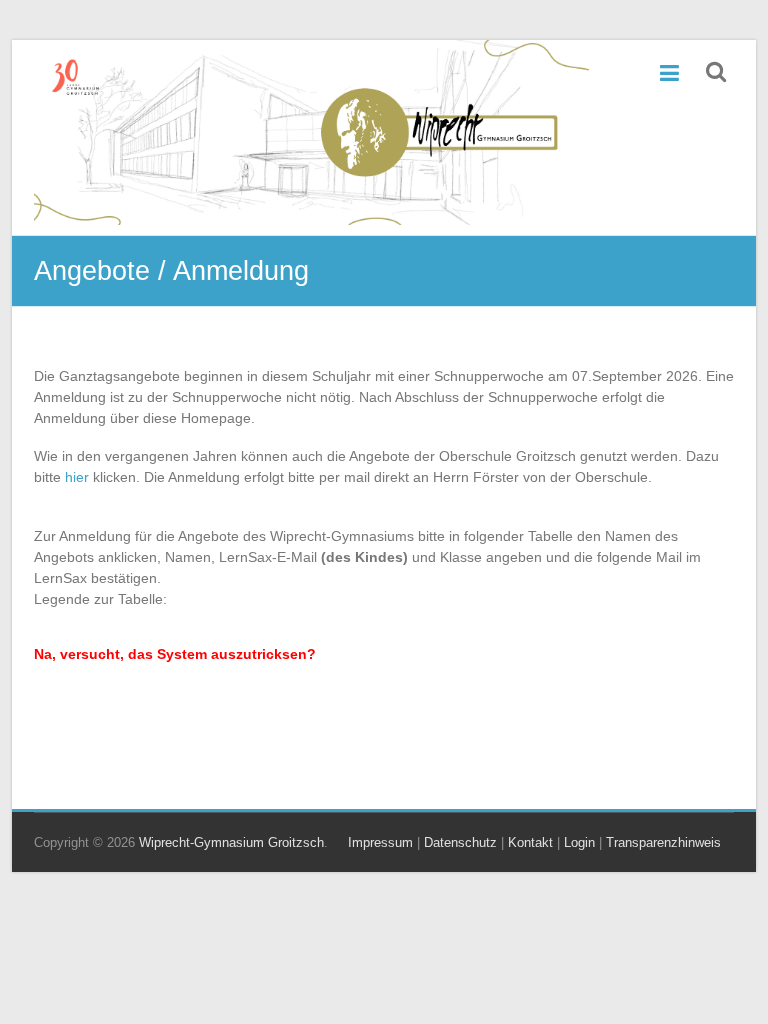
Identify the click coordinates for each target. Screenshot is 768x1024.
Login (579, 842)
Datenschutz (460, 842)
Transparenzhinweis (663, 842)
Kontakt (530, 842)
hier (77, 477)
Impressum (380, 842)
